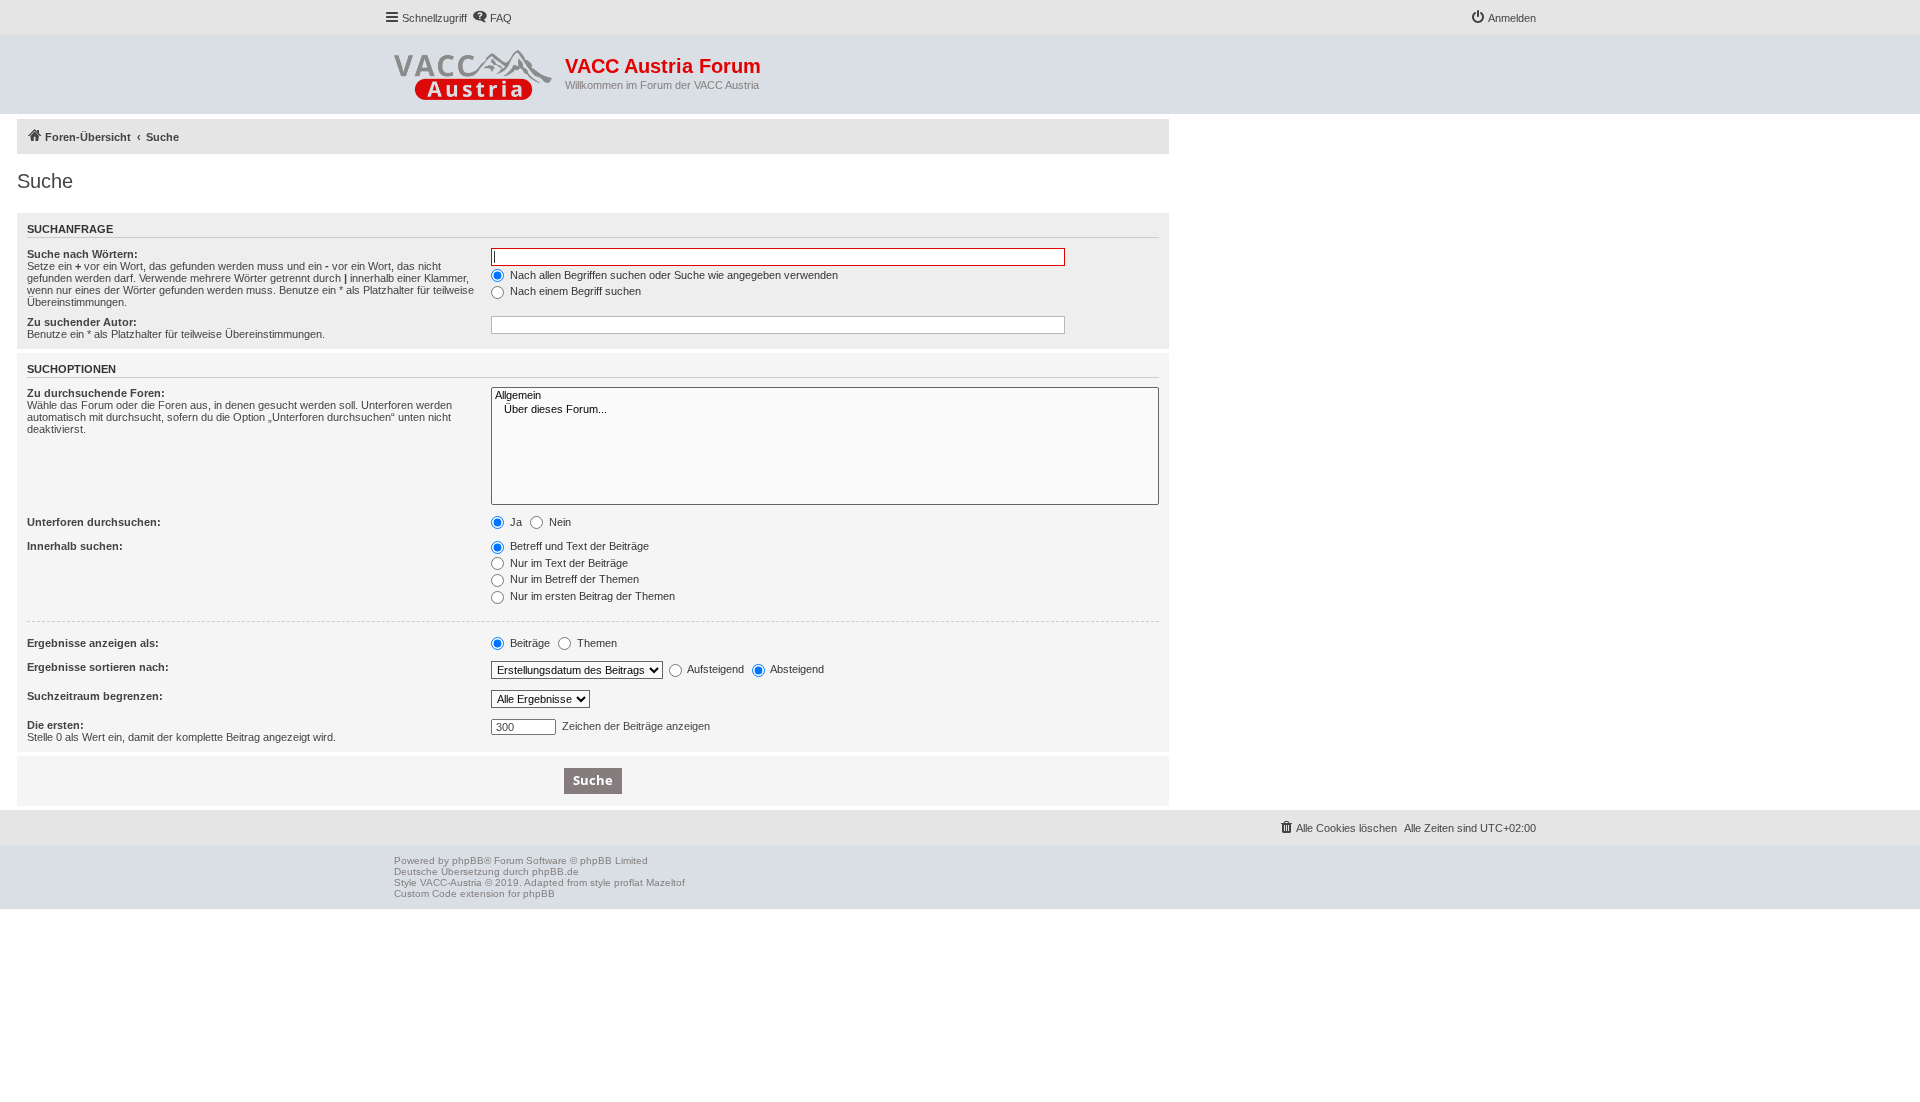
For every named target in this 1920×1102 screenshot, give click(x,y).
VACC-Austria (451, 882)
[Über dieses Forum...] (825, 410)
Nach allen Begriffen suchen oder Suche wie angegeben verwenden (672, 275)
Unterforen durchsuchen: (94, 522)
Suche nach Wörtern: (82, 254)
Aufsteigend (714, 669)
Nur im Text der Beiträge (567, 563)
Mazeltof (665, 882)
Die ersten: (55, 725)
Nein (558, 522)
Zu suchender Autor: (82, 322)
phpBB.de (555, 871)
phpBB (468, 860)
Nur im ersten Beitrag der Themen (591, 596)
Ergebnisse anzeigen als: (93, 643)
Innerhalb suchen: (75, 546)
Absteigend (796, 669)
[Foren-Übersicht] (474, 71)
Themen (595, 643)
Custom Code (425, 893)
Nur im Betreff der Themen (573, 579)
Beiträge (528, 643)
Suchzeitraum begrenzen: (95, 696)
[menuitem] (492, 18)
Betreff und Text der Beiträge (578, 546)
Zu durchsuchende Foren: (96, 393)
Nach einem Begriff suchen (574, 291)
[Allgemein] (825, 396)
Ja (514, 522)
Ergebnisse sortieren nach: (98, 667)
